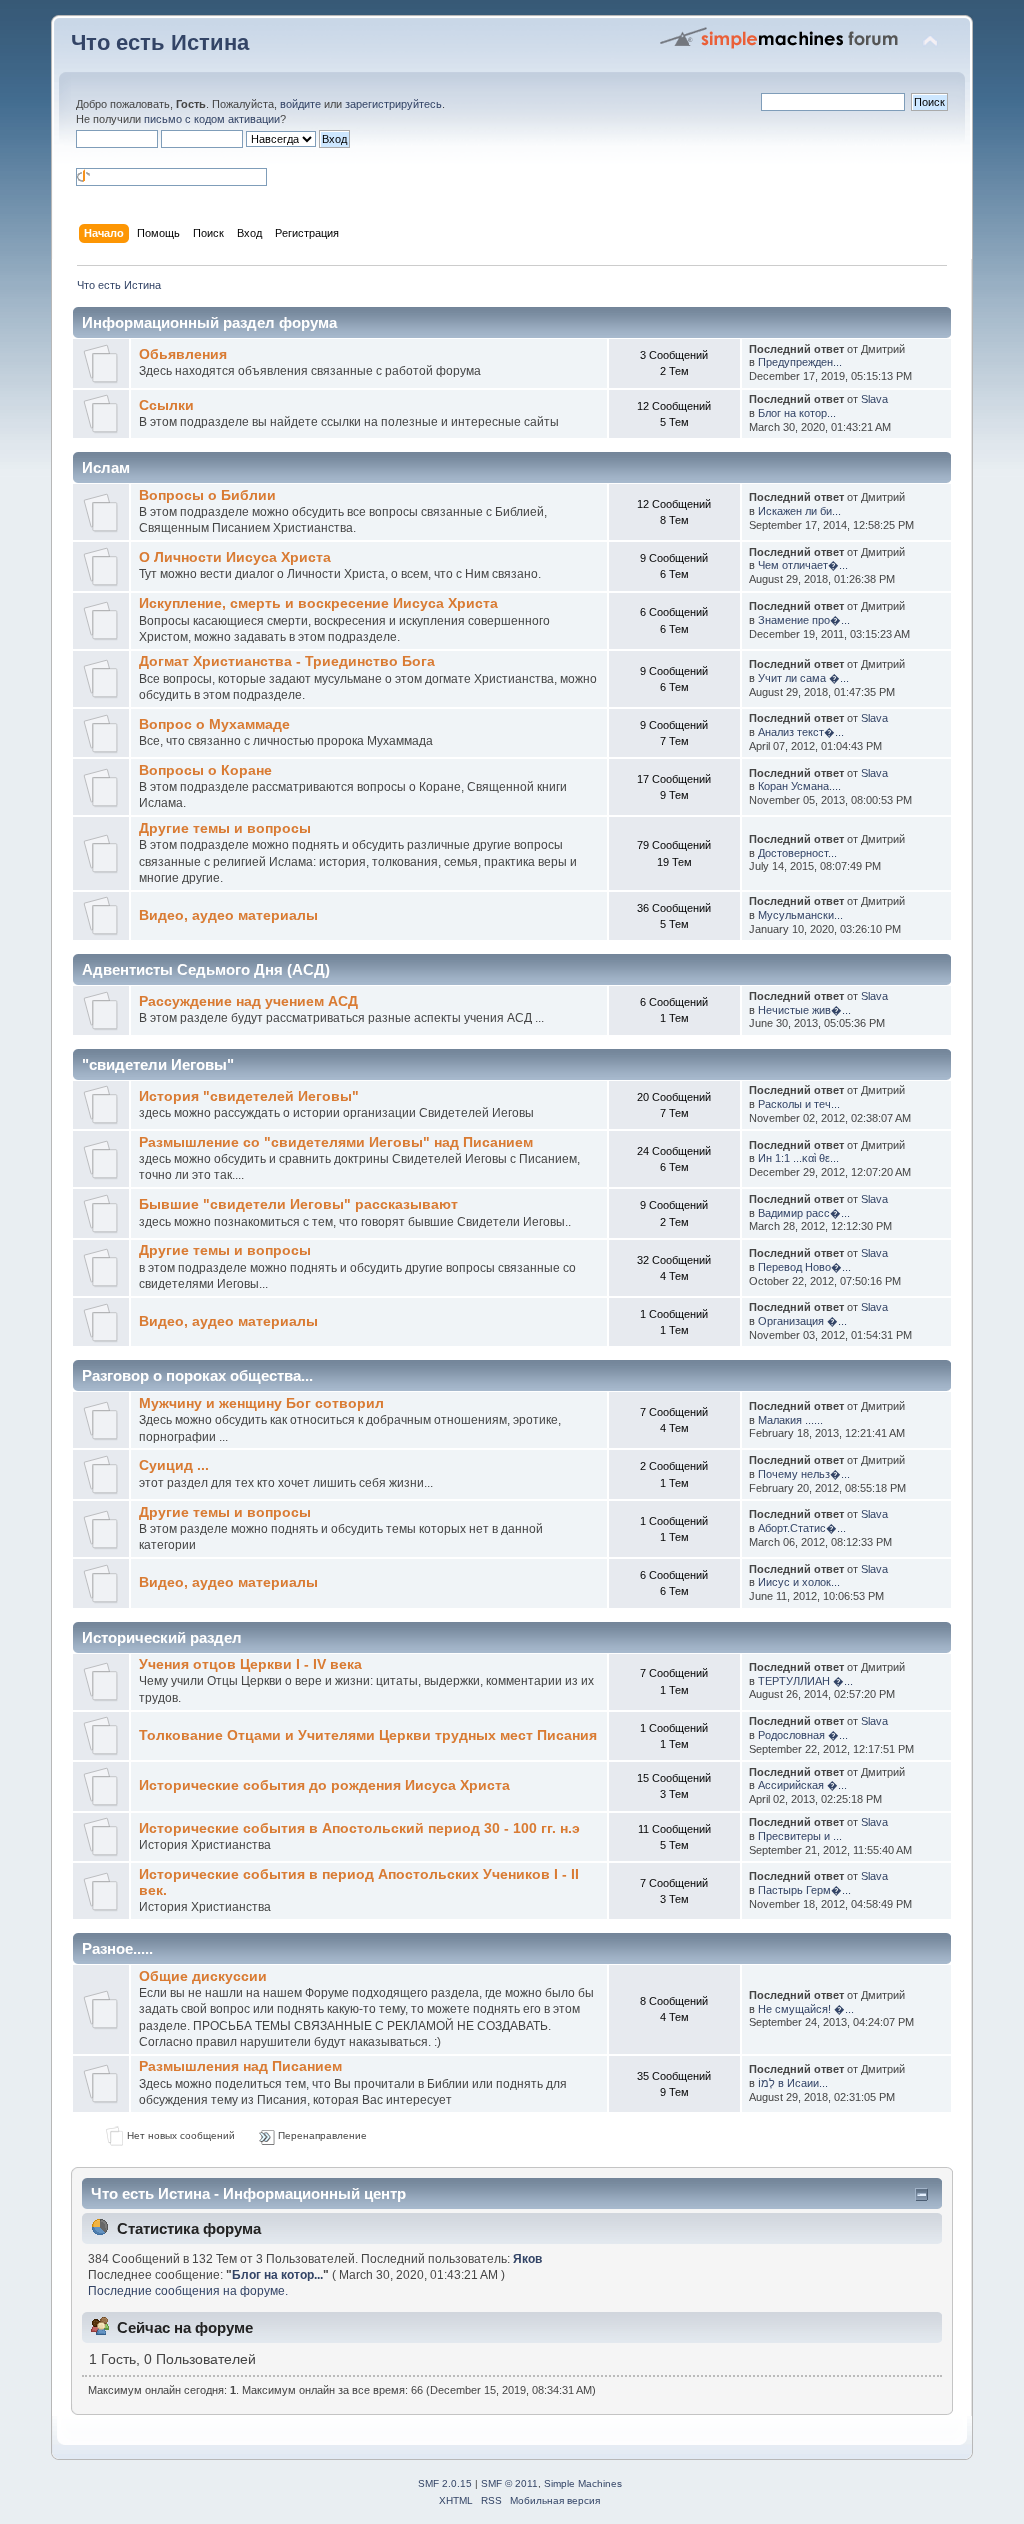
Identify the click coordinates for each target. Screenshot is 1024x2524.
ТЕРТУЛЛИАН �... (805, 1681)
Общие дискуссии (203, 1976)
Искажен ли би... (799, 511)
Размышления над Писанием (240, 2066)
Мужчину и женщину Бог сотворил (261, 1403)
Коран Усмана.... (799, 786)
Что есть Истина (160, 42)
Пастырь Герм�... (804, 1890)
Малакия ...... (790, 1420)
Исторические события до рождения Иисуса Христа (324, 1785)
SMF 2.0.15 (445, 2483)
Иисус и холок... (799, 1582)
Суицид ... (174, 1465)
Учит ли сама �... (803, 678)
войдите (300, 104)
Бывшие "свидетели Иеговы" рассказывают (298, 1204)
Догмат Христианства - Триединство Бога (287, 661)
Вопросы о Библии (207, 495)
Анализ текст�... (801, 732)
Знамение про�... (804, 620)
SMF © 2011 (509, 2483)
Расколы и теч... (799, 1104)
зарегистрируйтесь (393, 104)
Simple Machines (583, 2483)
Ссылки (166, 405)
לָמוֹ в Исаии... (793, 2083)
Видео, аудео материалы (228, 915)
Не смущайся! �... (806, 2009)
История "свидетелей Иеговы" (249, 1096)
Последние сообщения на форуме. (188, 2291)
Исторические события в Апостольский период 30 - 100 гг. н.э (359, 1828)
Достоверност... (797, 853)
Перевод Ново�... (804, 1267)
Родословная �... (803, 1735)
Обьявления (183, 354)
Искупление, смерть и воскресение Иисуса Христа (318, 603)
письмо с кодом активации (212, 119)
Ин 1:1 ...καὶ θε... (798, 1158)
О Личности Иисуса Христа (235, 557)
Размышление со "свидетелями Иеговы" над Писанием (336, 1142)
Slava (874, 399)
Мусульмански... (800, 915)
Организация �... (802, 1321)
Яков (527, 2259)
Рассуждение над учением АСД (248, 1001)
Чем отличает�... (803, 565)
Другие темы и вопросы (225, 828)
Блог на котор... (797, 413)
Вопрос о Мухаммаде (214, 724)
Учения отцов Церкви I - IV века (250, 1664)
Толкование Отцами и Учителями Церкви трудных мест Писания (368, 1735)
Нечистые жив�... (804, 1010)
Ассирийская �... (802, 1785)
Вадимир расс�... (804, 1213)
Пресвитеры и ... (800, 1836)
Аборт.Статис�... (802, 1528)
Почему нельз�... (804, 1474)
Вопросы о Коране (205, 770)
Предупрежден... (800, 362)
